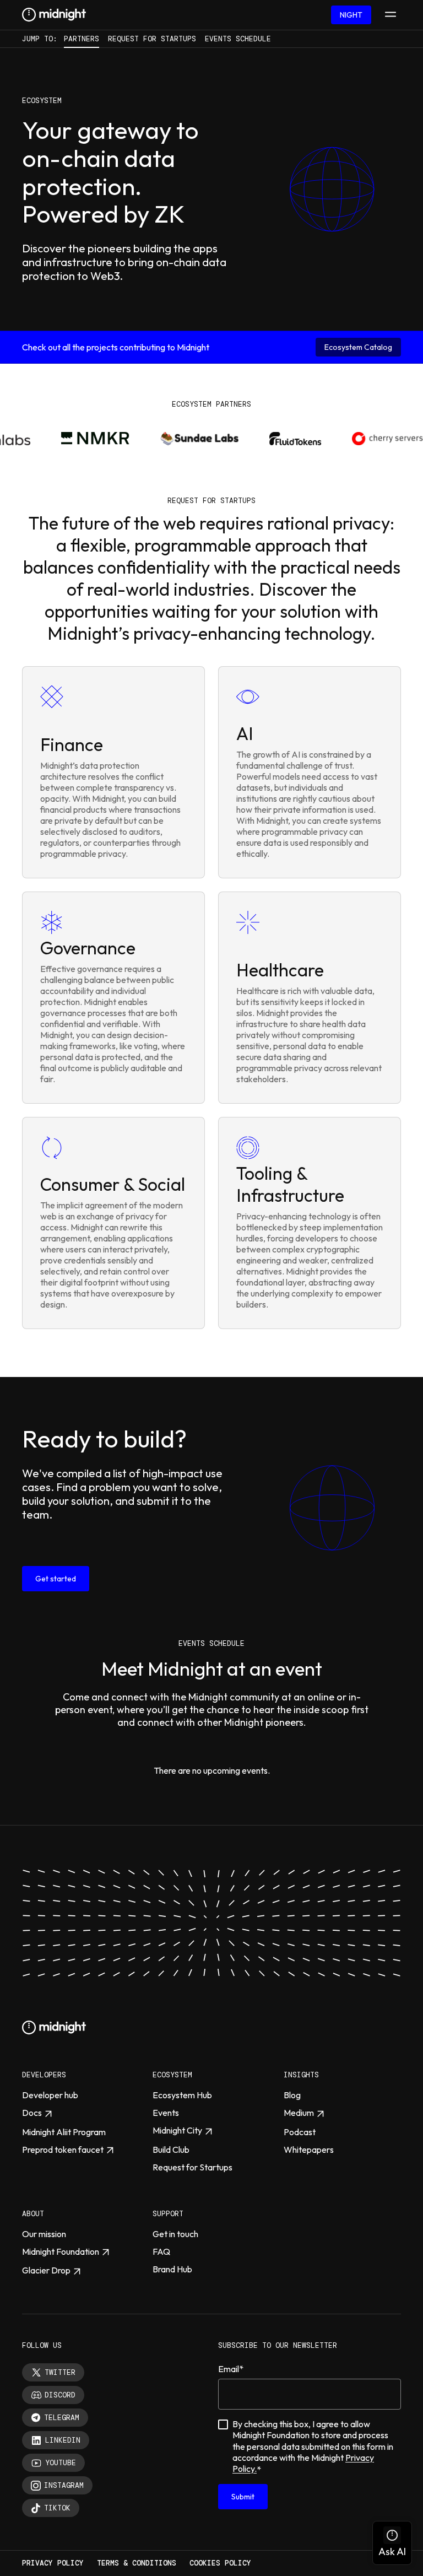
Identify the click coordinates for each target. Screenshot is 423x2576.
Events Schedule (238, 39)
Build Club (171, 2150)
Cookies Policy (220, 2563)
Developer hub (50, 2095)
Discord (60, 2395)
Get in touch (175, 2234)
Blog (292, 2095)
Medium (299, 2113)
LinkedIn (63, 2440)
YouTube (61, 2463)
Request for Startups (192, 2167)
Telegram (62, 2418)
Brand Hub (172, 2269)
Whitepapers (309, 2150)
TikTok (57, 2508)
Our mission (44, 2234)
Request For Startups (152, 39)
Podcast (300, 2132)
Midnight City (177, 2130)
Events (166, 2113)
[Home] (54, 15)
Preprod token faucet (63, 2150)
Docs (32, 2113)
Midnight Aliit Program (64, 2132)
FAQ (161, 2251)
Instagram (64, 2485)
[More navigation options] (391, 15)
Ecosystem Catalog (358, 347)
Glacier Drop (46, 2270)
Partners (82, 39)
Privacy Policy (53, 2563)
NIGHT (351, 15)
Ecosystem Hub (182, 2095)
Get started (56, 1579)
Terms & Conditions (137, 2563)
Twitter (60, 2372)
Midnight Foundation (61, 2251)
